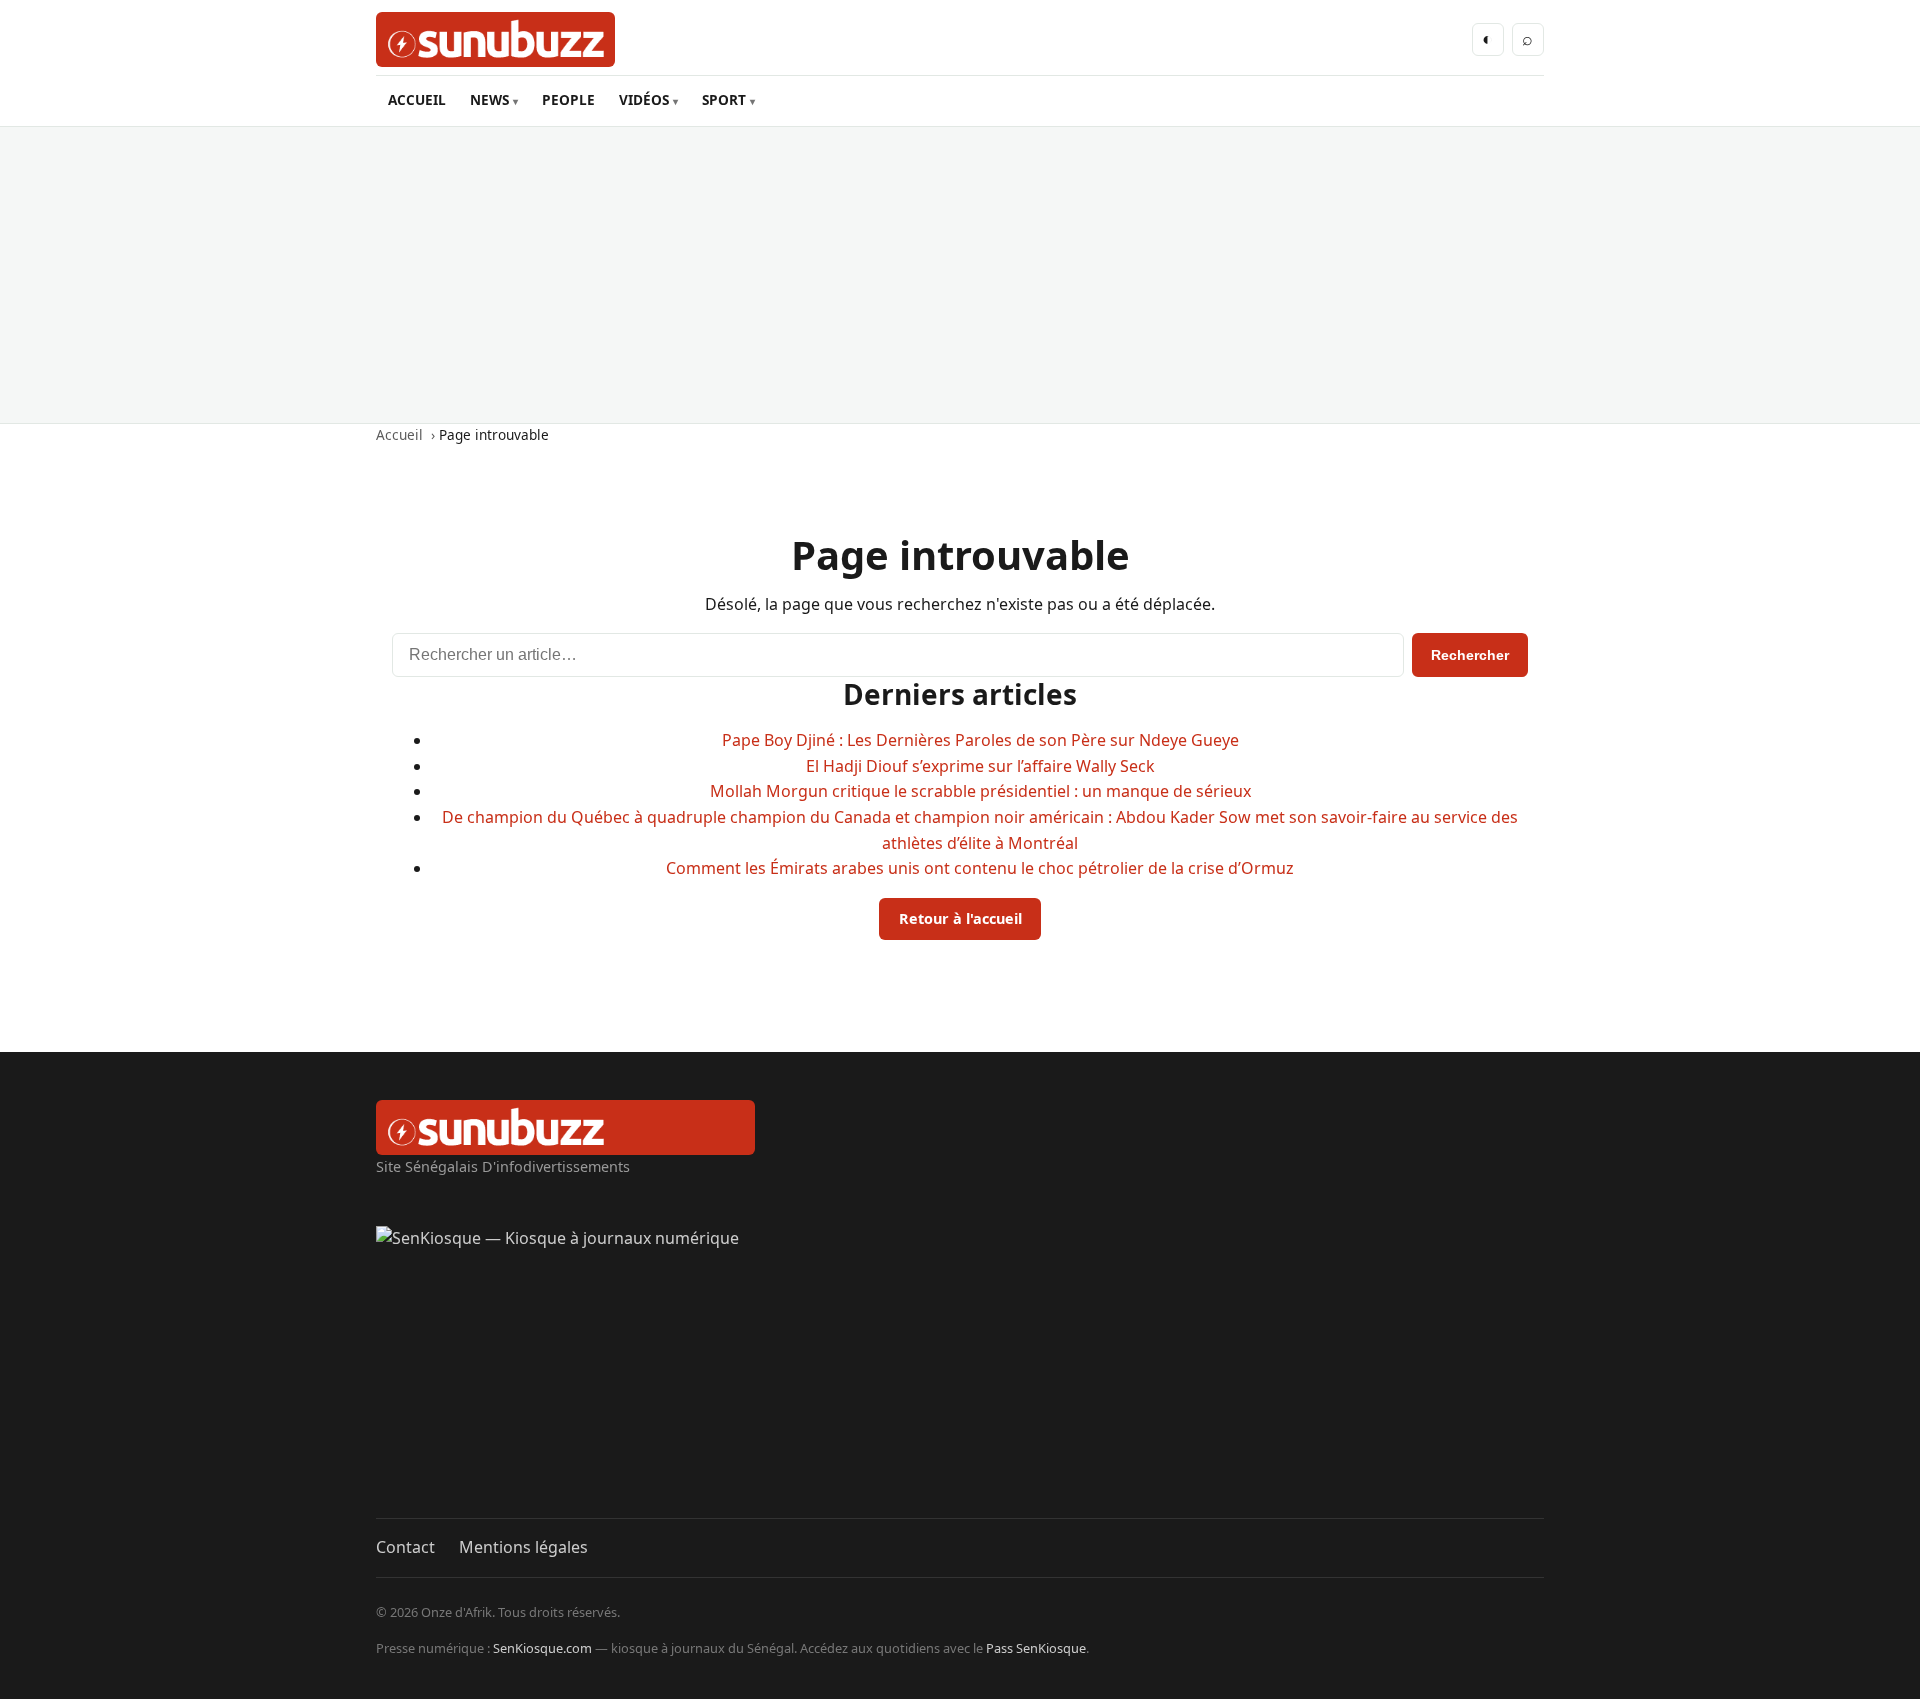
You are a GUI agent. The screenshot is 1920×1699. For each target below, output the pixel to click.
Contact (405, 1547)
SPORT (724, 99)
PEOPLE (568, 99)
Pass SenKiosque (1036, 1648)
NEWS (489, 99)
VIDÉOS (644, 99)
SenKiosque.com (542, 1648)
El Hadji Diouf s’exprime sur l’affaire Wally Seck (980, 766)
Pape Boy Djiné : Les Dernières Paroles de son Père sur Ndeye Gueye (980, 740)
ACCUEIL (417, 99)
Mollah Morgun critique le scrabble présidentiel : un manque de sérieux (980, 791)
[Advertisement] (960, 275)
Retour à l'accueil (960, 918)
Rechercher (1470, 655)
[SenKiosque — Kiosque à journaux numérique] (960, 1372)
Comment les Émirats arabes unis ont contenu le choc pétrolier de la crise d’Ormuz (980, 868)
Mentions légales (523, 1547)
